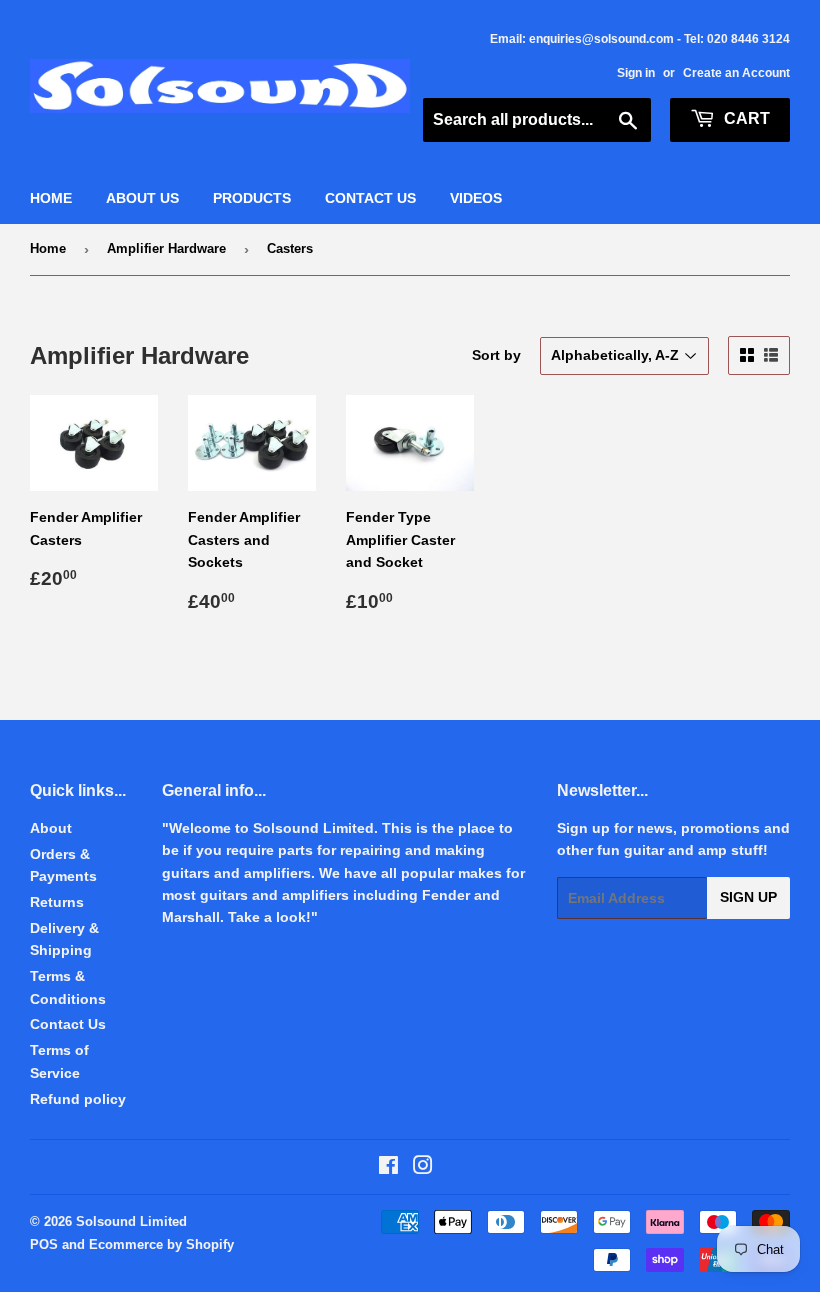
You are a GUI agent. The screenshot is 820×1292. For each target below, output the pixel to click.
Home (51, 198)
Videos (476, 198)
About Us (142, 198)
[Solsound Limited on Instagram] (423, 1168)
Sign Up (748, 897)
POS (44, 1244)
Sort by (496, 355)
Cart (745, 118)
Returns (57, 902)
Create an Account (736, 73)
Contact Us (370, 198)
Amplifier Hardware (166, 248)
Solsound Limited (131, 1221)
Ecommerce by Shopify (161, 1244)
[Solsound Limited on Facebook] (388, 1168)
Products (252, 198)
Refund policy (78, 1099)
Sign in (636, 73)
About (51, 828)
